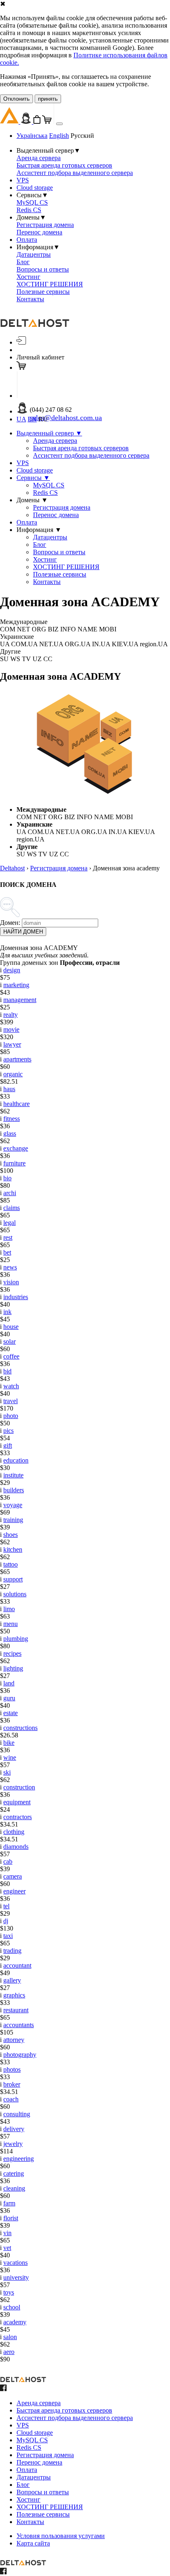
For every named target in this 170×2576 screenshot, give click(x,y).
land (9, 1683)
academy (15, 2322)
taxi (8, 1936)
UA (21, 419)
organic (13, 1074)
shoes (11, 1535)
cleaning (14, 2188)
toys (9, 2292)
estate (11, 1713)
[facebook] (3, 2389)
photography (20, 2055)
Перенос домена (39, 232)
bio (7, 1178)
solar (9, 1341)
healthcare (17, 1104)
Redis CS (29, 210)
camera (13, 1876)
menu (11, 1624)
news (10, 1267)
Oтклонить (17, 99)
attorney (14, 2040)
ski (7, 1772)
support (13, 1579)
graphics (14, 1995)
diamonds (16, 1847)
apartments (17, 1059)
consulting (17, 2114)
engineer (14, 1891)
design (12, 970)
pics (8, 1431)
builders (14, 1490)
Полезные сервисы (43, 292)
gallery (12, 1980)
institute (13, 1475)
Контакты (30, 299)
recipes (12, 1653)
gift (8, 1445)
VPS (23, 180)
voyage (13, 1505)
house (11, 1327)
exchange (16, 1148)
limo (9, 1609)
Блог (23, 262)
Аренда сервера (39, 158)
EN (32, 419)
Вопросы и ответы (43, 269)
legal (9, 1223)
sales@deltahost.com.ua (66, 418)
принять (48, 99)
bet (7, 1252)
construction (19, 1787)
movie (11, 1029)
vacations (15, 2263)
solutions (15, 1594)
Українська (32, 136)
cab (8, 1861)
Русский (82, 136)
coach (11, 2099)
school (12, 2307)
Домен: (10, 923)
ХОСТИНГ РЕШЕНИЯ (50, 284)
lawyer (12, 1044)
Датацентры (34, 254)
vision (11, 1282)
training (13, 1520)
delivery (14, 2129)
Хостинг (28, 277)
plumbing (16, 1639)
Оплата (27, 240)
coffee (11, 1356)
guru (9, 1698)
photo (11, 1416)
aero (9, 2352)
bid (7, 1371)
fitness (12, 1119)
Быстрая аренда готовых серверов (64, 165)
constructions (20, 1728)
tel (6, 1906)
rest (8, 1237)
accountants (19, 2025)
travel (11, 1401)
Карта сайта (33, 2543)
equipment (17, 1802)
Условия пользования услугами (61, 2536)
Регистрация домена (45, 225)
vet (7, 2248)
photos (12, 2069)
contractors (18, 1817)
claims (12, 1208)
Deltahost (12, 868)
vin (7, 2233)
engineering (19, 2159)
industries (16, 1297)
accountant (17, 1965)
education (16, 1460)
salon (10, 2337)
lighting (13, 1668)
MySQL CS (32, 202)
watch (11, 1386)
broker (12, 2084)
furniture (14, 1163)
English (59, 136)
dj (6, 1921)
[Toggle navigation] (59, 124)
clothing (14, 1832)
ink (7, 1312)
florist (11, 2218)
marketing (16, 985)
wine (10, 1757)
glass (10, 1133)
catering (14, 2173)
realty (11, 1015)
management (20, 1000)
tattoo (11, 1564)
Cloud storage (35, 188)
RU (43, 419)
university (16, 2277)
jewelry (13, 2144)
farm (9, 2203)
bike (9, 1743)
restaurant (16, 2010)
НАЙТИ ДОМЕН (23, 932)
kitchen (13, 1549)
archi (10, 1193)
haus (9, 1089)
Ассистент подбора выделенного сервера (75, 173)
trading (12, 1951)
